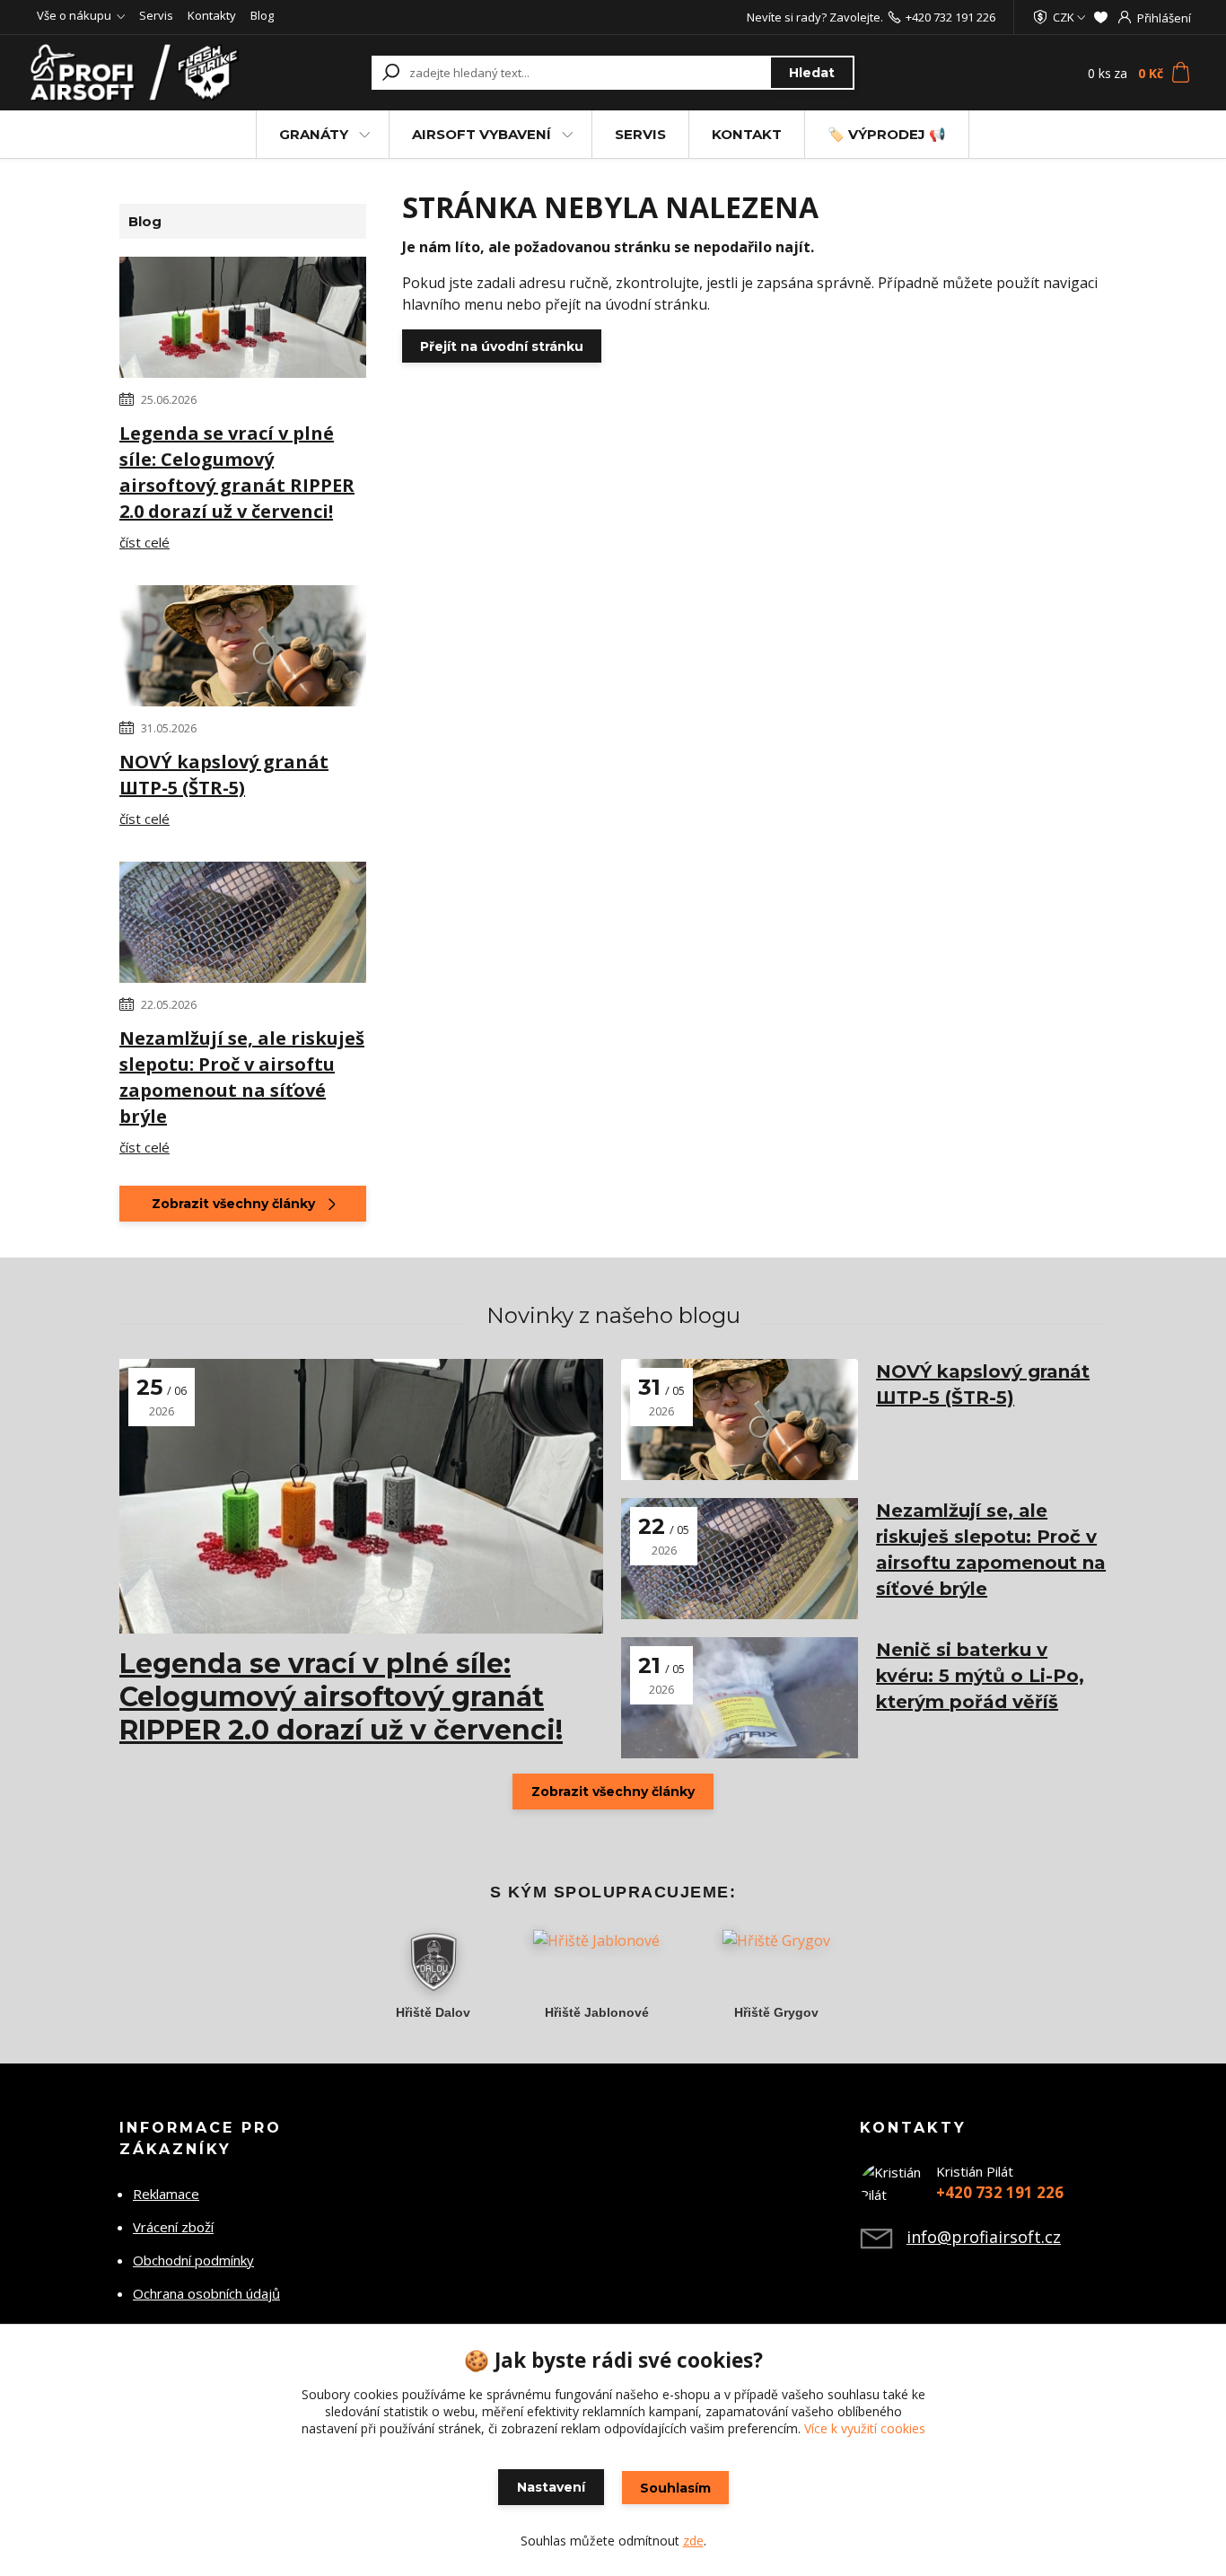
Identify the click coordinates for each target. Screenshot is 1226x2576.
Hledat (812, 73)
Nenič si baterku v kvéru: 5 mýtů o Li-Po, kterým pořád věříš (980, 1676)
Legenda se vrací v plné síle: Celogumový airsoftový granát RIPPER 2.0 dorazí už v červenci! (237, 472)
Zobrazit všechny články (233, 1204)
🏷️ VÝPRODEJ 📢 (887, 134)
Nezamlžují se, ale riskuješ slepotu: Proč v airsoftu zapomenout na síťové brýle (242, 1077)
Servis (156, 15)
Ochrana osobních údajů (206, 2293)
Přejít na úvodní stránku (502, 346)
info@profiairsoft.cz (984, 2237)
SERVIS (640, 134)
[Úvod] (139, 73)
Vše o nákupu (74, 15)
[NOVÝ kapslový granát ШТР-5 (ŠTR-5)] (243, 649)
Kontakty (212, 15)
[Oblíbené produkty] (1101, 17)
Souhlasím (675, 2488)
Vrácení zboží (173, 2227)
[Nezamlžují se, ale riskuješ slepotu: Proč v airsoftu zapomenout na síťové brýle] (243, 925)
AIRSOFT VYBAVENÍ (482, 134)
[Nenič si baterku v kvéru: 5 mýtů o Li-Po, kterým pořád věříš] (740, 1698)
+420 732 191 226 (950, 17)
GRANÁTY (314, 134)
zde (693, 2541)
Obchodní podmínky (193, 2260)
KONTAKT (747, 134)
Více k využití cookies (865, 2428)
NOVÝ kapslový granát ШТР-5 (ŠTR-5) (224, 775)
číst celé (144, 542)
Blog (262, 15)
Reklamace (166, 2194)
